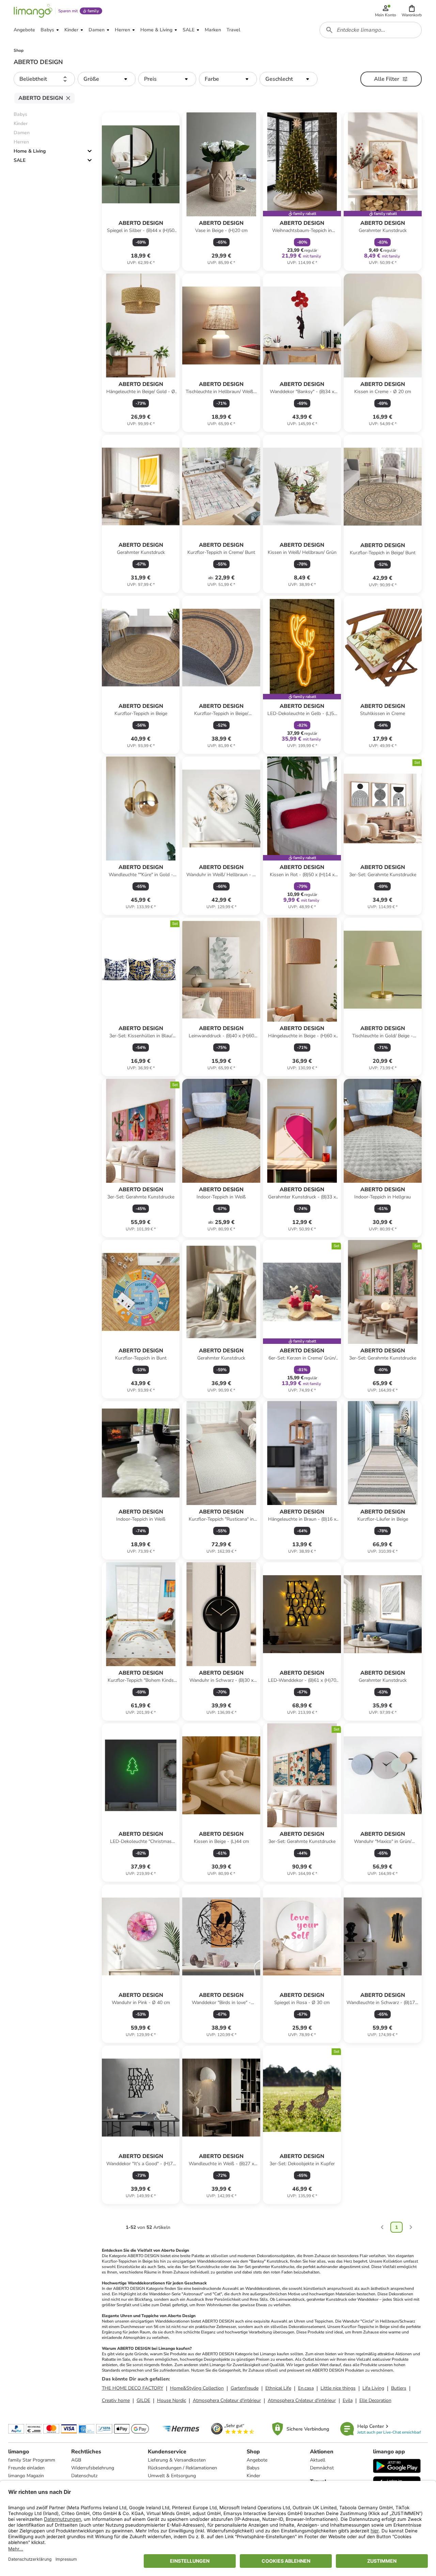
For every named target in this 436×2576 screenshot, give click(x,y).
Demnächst (322, 2468)
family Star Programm (32, 2460)
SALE (20, 160)
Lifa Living (373, 2388)
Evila (348, 2400)
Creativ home (116, 2400)
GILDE (143, 2400)
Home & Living (30, 151)
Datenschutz (84, 2476)
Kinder (253, 2476)
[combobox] (371, 30)
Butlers (399, 2388)
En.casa (306, 2388)
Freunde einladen (26, 2468)
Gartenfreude (245, 2388)
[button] (412, 11)
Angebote (257, 2460)
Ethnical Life (278, 2388)
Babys (253, 2468)
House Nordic (172, 2400)
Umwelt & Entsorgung (172, 2476)
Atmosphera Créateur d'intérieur (227, 2400)
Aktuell (318, 2460)
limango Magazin (26, 2476)
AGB (76, 2460)
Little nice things (338, 2388)
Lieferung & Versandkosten (177, 2460)
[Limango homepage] (33, 11)
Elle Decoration (375, 2400)
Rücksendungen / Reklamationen (182, 2468)
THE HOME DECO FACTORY (133, 2388)
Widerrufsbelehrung (93, 2468)
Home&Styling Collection (197, 2388)
